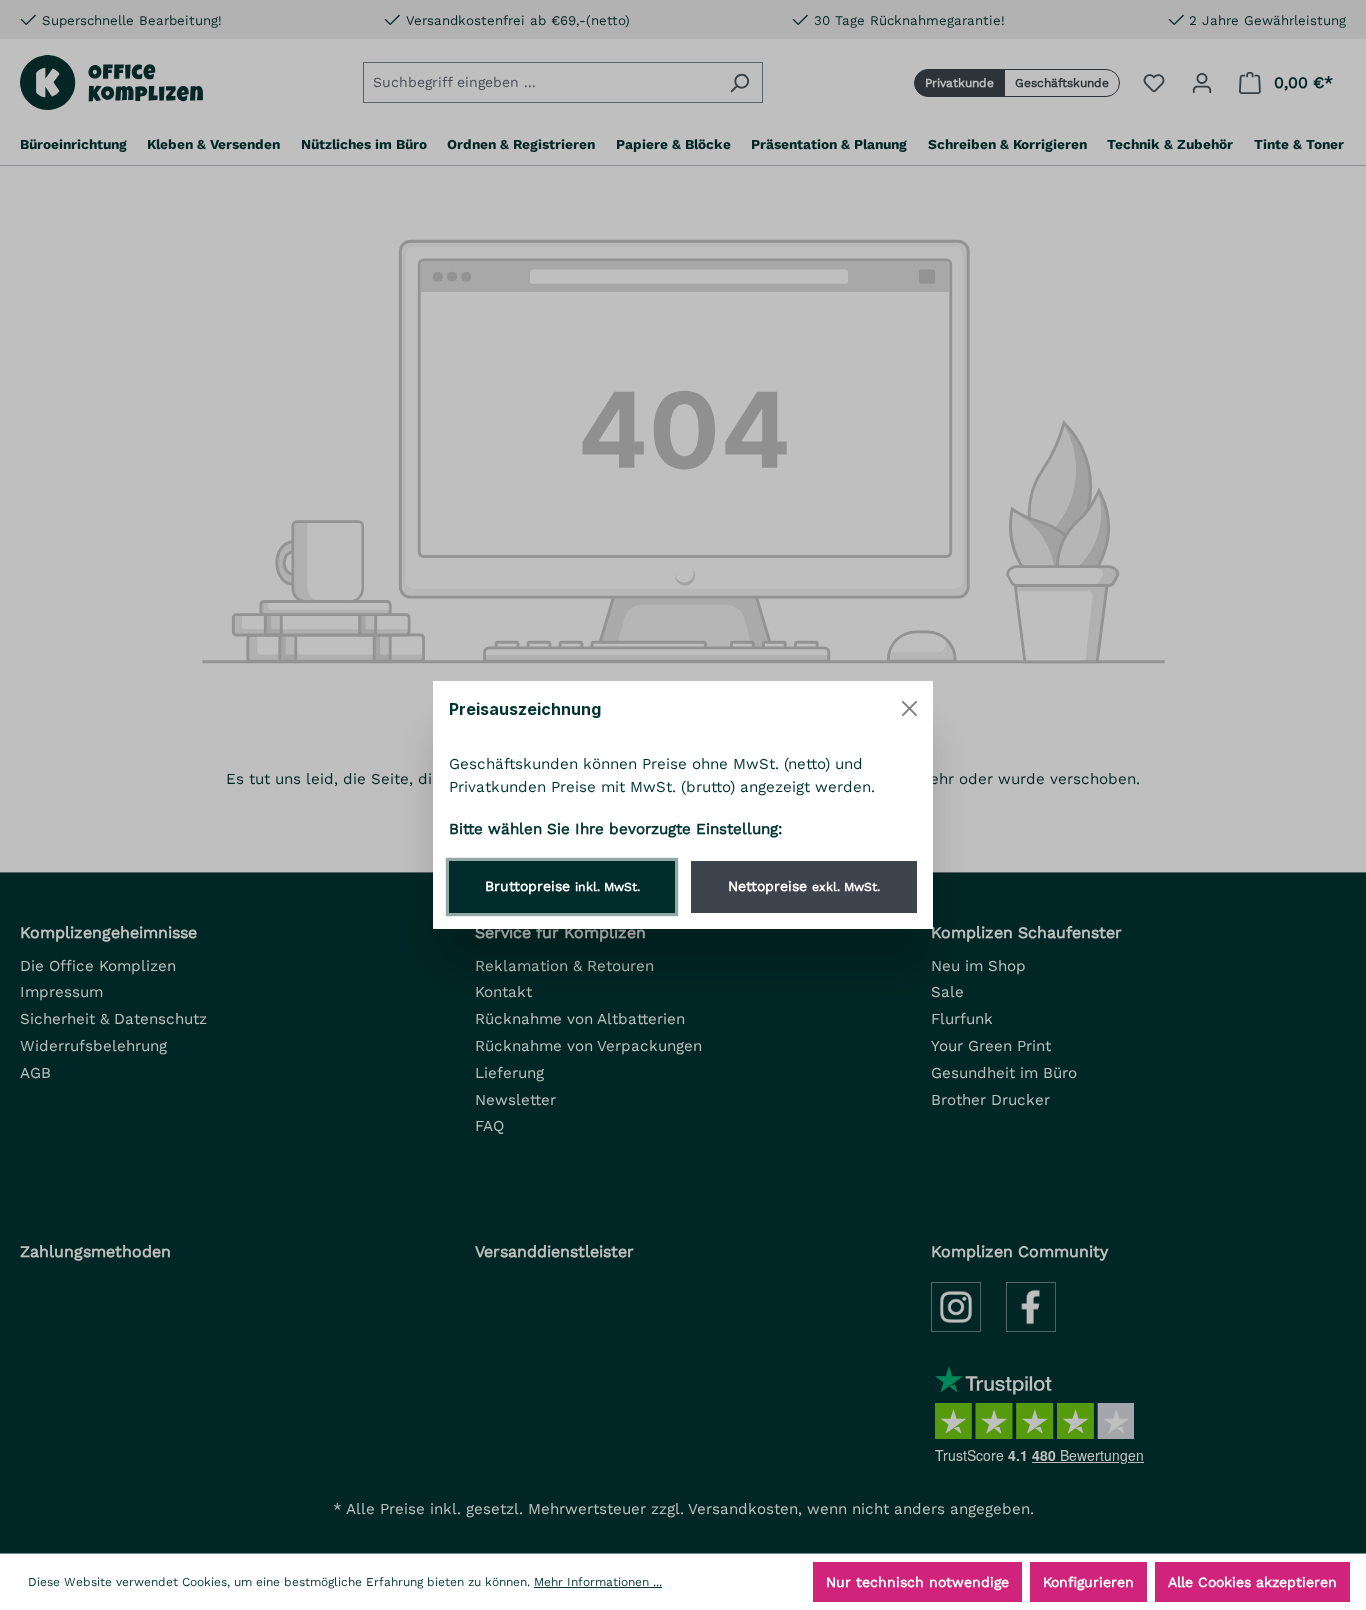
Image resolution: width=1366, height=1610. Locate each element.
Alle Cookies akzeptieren (1252, 1582)
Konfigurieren (1088, 1582)
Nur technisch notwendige (917, 1582)
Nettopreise (804, 886)
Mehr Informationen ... (598, 1582)
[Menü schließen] (909, 708)
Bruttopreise (562, 886)
